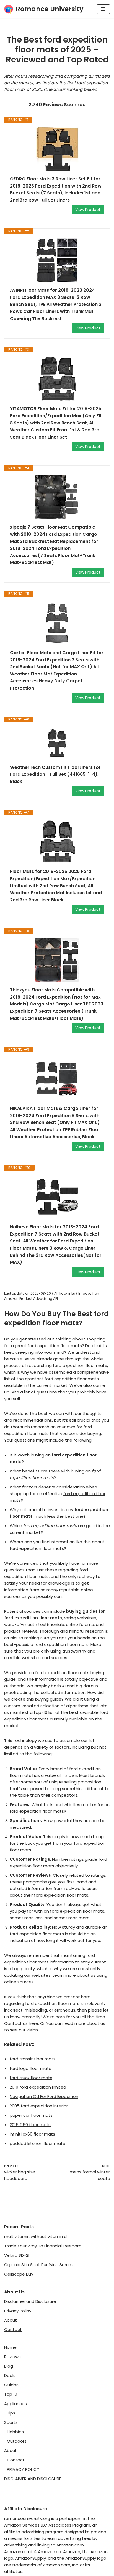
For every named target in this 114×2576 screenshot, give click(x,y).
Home (10, 2347)
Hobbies (15, 2432)
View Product (88, 210)
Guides (11, 2385)
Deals (10, 2375)
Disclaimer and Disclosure (30, 2301)
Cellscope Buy (19, 2274)
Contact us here (21, 2023)
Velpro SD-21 (17, 2255)
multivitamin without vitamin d (35, 2236)
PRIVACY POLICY (23, 2469)
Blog (9, 2366)
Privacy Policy (18, 2311)
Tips (11, 2413)
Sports (11, 2422)
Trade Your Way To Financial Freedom (43, 2246)
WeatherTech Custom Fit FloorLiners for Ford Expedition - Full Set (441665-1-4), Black (55, 774)
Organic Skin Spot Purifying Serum (38, 2265)
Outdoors (17, 2441)
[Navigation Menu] (103, 9)
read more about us (84, 2023)
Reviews (12, 2357)
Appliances (15, 2404)
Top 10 (11, 2394)
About (11, 2320)
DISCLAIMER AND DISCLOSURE (33, 2479)
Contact (13, 2330)
